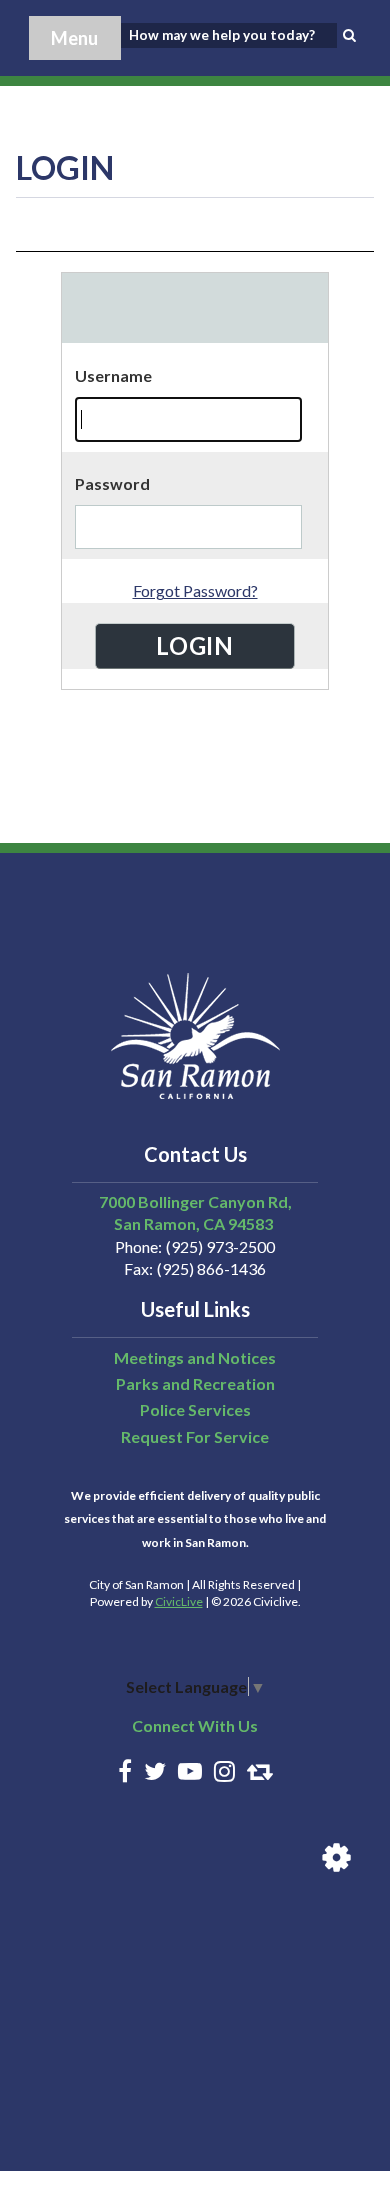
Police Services (195, 1409)
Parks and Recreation (195, 1383)
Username (113, 375)
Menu (74, 38)
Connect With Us (195, 1725)
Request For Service (195, 1436)
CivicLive (179, 1601)
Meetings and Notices (195, 1357)
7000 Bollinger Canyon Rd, (195, 1201)
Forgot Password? (195, 590)
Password (112, 483)
